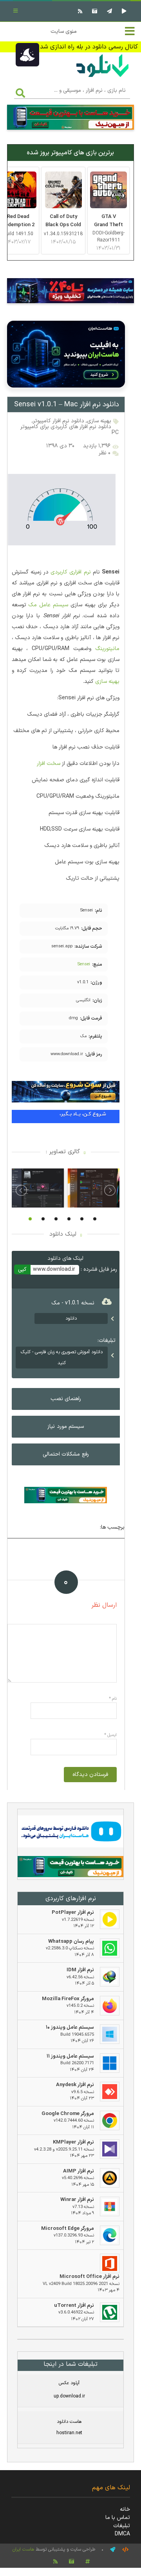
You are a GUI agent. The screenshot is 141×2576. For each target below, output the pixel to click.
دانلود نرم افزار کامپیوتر (59, 421)
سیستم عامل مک (48, 605)
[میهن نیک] (70, 1868)
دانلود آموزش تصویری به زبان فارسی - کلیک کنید (62, 1358)
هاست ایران (23, 2549)
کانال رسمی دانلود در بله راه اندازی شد (89, 47)
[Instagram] (94, 11)
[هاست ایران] (70, 1833)
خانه (125, 2509)
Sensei (84, 964)
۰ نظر (105, 453)
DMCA (122, 2534)
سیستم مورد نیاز (66, 1426)
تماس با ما (118, 2518)
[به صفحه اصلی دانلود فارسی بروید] (103, 78)
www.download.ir (54, 1269)
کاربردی (59, 572)
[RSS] (79, 11)
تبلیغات (122, 2526)
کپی (22, 1269)
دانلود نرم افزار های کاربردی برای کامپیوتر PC (70, 430)
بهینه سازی (99, 421)
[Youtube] (123, 11)
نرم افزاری (80, 572)
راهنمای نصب (66, 1399)
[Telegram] (108, 11)
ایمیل (110, 1735)
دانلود (71, 1318)
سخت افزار (49, 764)
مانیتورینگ (107, 649)
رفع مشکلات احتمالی (65, 1454)
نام (113, 1699)
